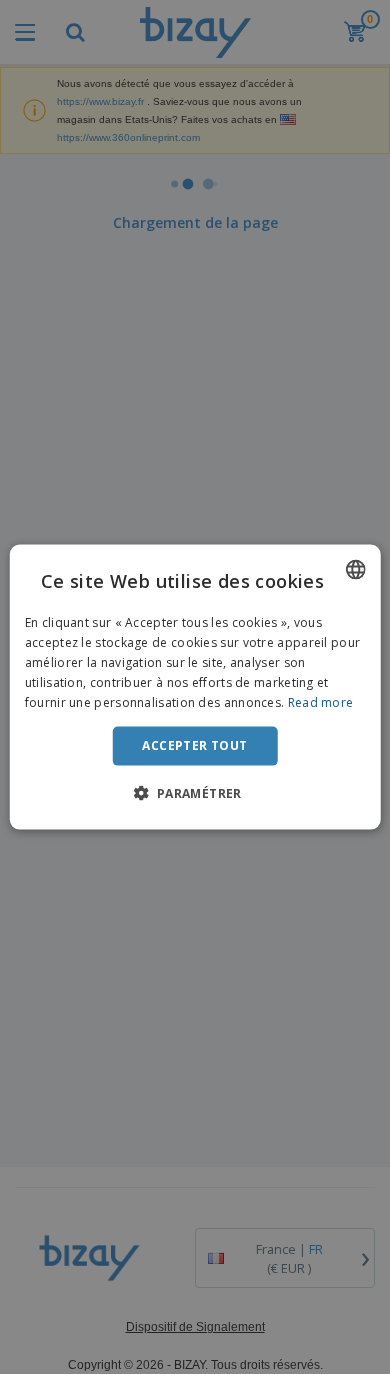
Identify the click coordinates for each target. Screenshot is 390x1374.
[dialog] (195, 687)
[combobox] (355, 570)
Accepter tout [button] (194, 745)
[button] (194, 792)
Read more (321, 701)
